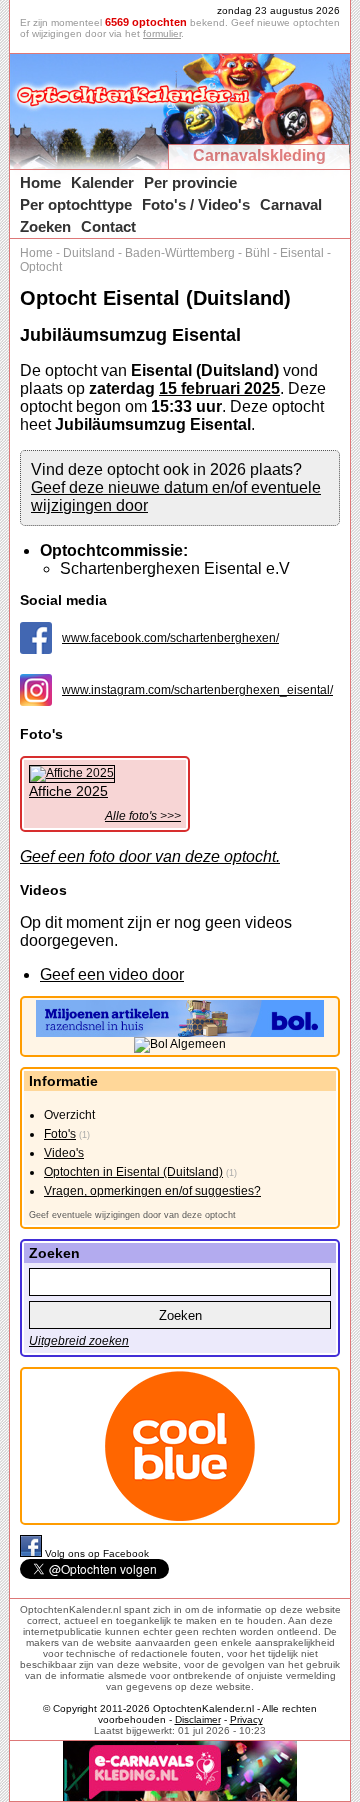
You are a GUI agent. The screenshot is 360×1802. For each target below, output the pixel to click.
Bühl (257, 253)
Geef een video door (112, 974)
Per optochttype (76, 204)
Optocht (41, 267)
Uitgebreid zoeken (79, 1341)
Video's (64, 1153)
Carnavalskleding (259, 155)
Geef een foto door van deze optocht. (150, 856)
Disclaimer (198, 1719)
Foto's (60, 1134)
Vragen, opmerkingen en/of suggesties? (152, 1191)
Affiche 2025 (68, 791)
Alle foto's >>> (143, 816)
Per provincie (190, 182)
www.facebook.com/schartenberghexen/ (170, 638)
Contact (108, 226)
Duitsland (89, 253)
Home (40, 182)
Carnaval (291, 204)
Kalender (102, 182)
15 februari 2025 (219, 388)
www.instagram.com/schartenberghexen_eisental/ (197, 690)
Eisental (302, 253)
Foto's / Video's (196, 204)
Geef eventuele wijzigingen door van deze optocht (132, 1215)
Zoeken (45, 226)
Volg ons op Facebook (97, 1553)
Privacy (246, 1719)
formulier (162, 33)
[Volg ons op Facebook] (32, 1553)
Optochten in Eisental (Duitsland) (133, 1172)
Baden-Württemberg (180, 253)
